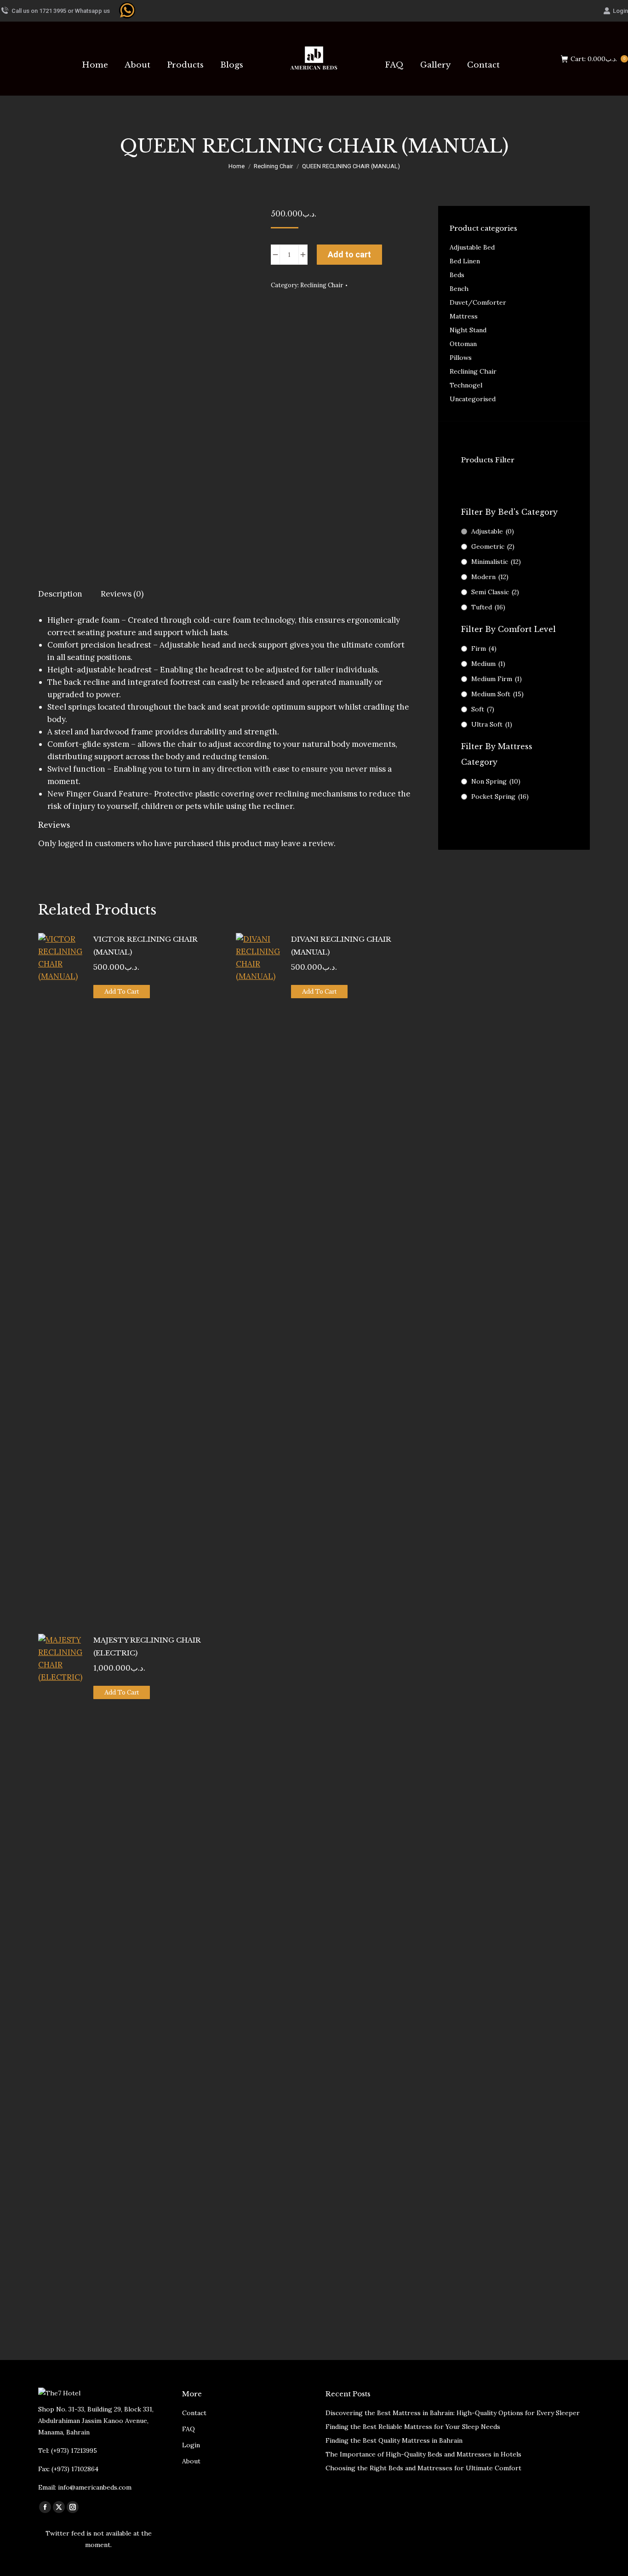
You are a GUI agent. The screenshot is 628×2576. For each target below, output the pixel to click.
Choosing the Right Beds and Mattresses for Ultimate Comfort (423, 2468)
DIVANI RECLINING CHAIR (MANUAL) (341, 946)
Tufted (488, 607)
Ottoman (463, 344)
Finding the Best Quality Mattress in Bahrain (394, 2440)
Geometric (493, 546)
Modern (490, 577)
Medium (488, 664)
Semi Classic (495, 592)
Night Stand (468, 330)
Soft (483, 709)
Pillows (461, 358)
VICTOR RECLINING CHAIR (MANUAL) (146, 946)
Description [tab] (60, 594)
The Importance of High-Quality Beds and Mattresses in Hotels (423, 2454)
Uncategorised (473, 399)
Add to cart (349, 254)
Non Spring (496, 781)
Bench (459, 289)
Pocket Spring (500, 796)
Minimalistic (496, 562)
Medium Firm (497, 679)
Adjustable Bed (472, 247)
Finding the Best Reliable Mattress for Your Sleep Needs (413, 2427)
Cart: (598, 59)
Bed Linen (465, 261)
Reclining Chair (322, 285)
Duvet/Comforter (478, 302)
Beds (457, 275)
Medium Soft (497, 694)
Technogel (466, 385)
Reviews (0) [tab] (122, 594)
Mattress (464, 316)
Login (620, 11)
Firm (484, 648)
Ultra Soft (492, 724)
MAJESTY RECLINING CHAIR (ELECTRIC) (147, 1646)
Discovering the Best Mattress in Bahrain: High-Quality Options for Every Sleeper (453, 2413)
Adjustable (493, 531)
